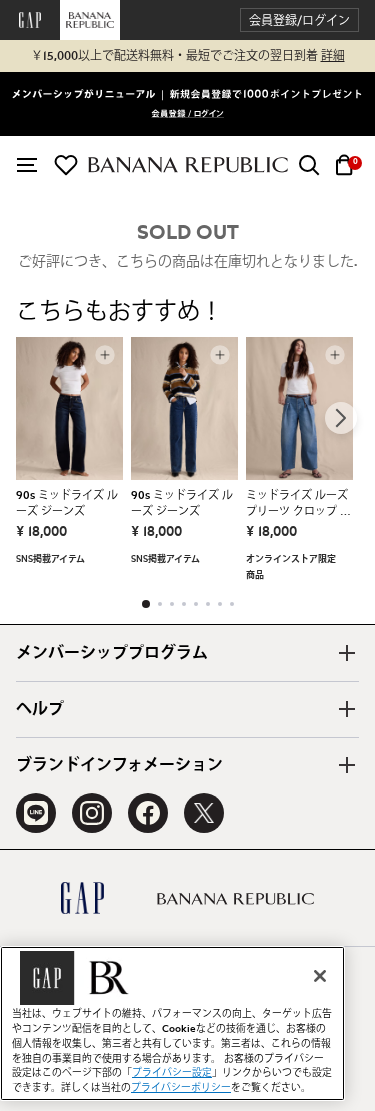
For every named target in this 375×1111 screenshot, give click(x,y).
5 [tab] (196, 604)
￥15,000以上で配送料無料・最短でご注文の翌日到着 (188, 56)
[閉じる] (320, 976)
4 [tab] (184, 604)
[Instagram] (92, 813)
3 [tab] (172, 604)
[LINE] (36, 813)
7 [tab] (220, 604)
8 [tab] (232, 604)
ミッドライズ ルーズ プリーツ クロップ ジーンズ (298, 505)
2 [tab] (160, 604)
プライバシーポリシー (181, 1088)
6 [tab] (208, 604)
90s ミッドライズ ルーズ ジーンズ (67, 503)
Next (341, 418)
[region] (172, 1023)
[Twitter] (204, 813)
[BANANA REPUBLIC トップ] (188, 164)
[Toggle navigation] (27, 165)
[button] (299, 20)
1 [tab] (146, 604)
